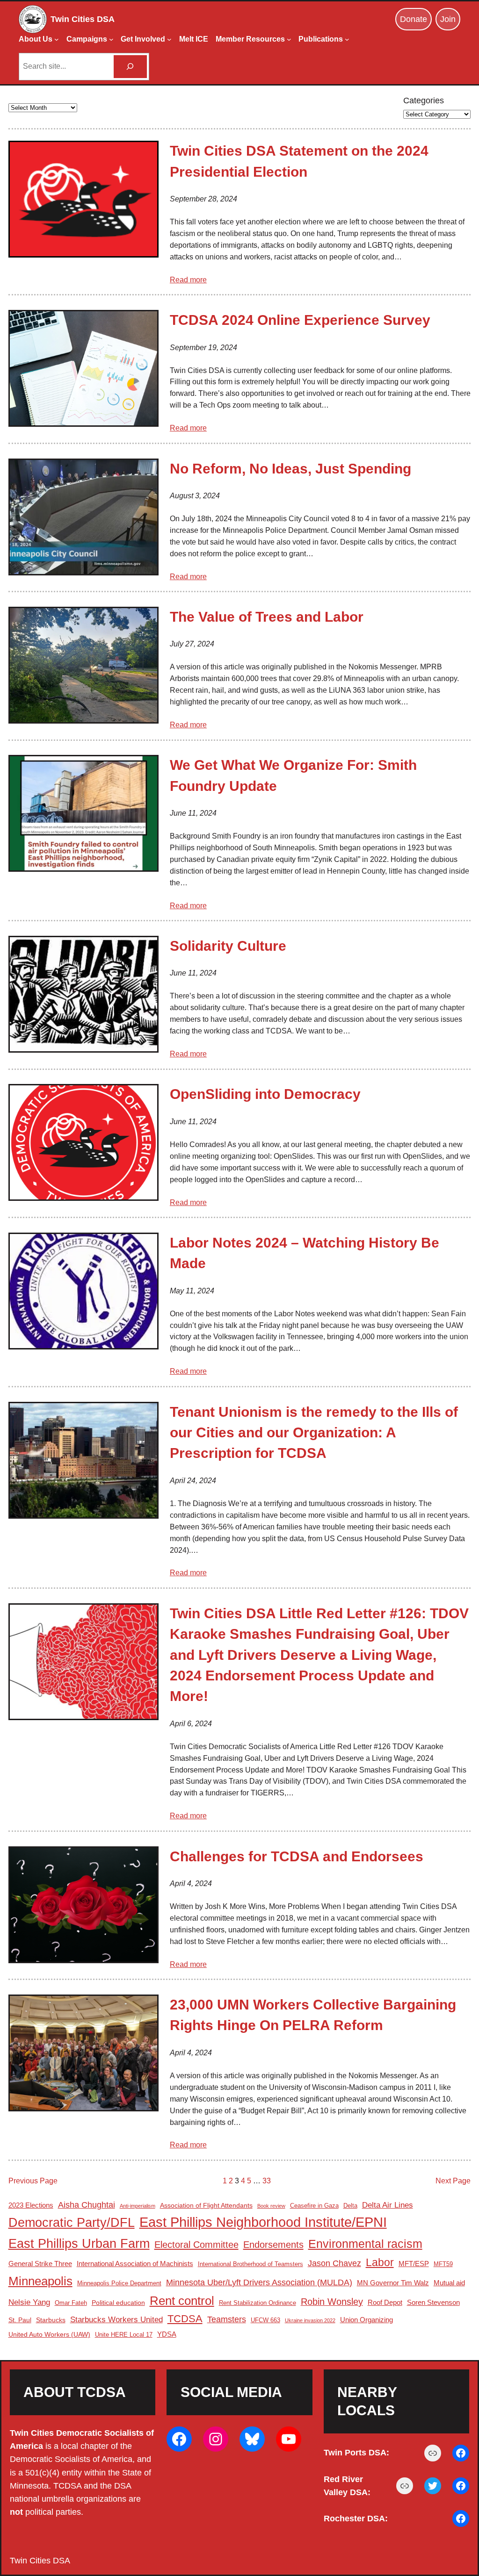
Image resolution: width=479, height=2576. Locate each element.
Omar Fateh (71, 2303)
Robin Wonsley (332, 2302)
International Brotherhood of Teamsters (250, 2264)
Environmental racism (365, 2244)
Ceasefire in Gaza (314, 2206)
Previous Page (33, 2181)
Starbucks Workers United (116, 2320)
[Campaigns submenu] (111, 39)
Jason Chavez (334, 2263)
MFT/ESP (414, 2264)
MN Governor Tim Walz (393, 2283)
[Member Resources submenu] (289, 39)
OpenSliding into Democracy (265, 1094)
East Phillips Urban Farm (79, 2243)
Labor (380, 2262)
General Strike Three (40, 2264)
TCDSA (185, 2319)
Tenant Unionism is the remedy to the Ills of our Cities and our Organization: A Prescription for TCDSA (314, 1433)
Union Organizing (367, 2320)
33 (267, 2181)
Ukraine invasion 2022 (310, 2320)
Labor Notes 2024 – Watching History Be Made (305, 1253)
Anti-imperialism (138, 2206)
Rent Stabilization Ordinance (258, 2303)
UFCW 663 (265, 2320)
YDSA (167, 2334)
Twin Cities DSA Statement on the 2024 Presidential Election (299, 161)
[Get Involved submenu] (169, 39)
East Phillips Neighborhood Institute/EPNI (263, 2222)
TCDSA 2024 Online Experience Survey (300, 320)
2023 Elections (31, 2205)
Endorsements (273, 2245)
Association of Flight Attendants (206, 2205)
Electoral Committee (196, 2245)
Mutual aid (449, 2283)
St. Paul (20, 2320)
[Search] (130, 67)
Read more (188, 280)
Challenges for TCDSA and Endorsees (297, 1856)
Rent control (182, 2301)
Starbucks (51, 2320)
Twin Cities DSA (83, 19)
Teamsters (227, 2319)
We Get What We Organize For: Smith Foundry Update (293, 775)
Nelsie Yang (29, 2302)
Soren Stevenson (433, 2302)
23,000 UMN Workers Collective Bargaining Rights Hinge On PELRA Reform (313, 2015)
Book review (271, 2206)
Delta (350, 2206)
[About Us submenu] (57, 39)
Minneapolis (40, 2281)
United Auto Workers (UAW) (49, 2334)
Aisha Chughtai (87, 2205)
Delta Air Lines (388, 2205)
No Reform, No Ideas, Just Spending (290, 469)
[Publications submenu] (347, 39)
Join (448, 19)
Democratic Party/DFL (72, 2222)
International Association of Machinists (135, 2264)
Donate (414, 19)
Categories (424, 100)
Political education (118, 2303)
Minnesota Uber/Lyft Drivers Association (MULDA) (259, 2282)
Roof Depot (385, 2302)
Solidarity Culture (228, 946)
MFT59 (443, 2264)
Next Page (453, 2181)
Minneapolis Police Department (119, 2283)
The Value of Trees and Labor (267, 617)
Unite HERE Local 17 (124, 2335)
